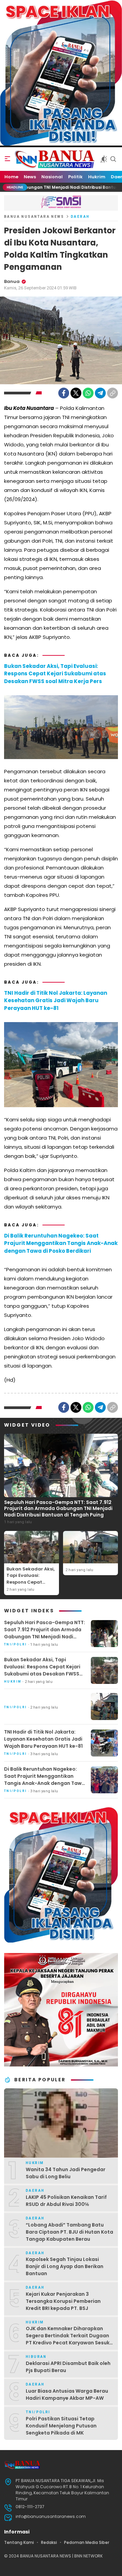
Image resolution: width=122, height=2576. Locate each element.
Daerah (80, 217)
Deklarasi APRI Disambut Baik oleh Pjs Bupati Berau (68, 2367)
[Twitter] (76, 393)
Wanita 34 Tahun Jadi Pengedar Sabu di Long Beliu (66, 2173)
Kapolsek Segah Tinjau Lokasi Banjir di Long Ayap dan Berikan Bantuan (65, 2266)
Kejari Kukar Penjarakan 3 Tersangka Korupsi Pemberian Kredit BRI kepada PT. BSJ (63, 2301)
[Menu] (7, 159)
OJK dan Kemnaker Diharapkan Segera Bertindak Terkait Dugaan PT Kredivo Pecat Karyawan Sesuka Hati (69, 2339)
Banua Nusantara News (34, 217)
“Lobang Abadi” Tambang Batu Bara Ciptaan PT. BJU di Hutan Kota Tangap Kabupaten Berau (69, 2232)
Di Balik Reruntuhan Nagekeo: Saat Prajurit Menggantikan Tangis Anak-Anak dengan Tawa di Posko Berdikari (61, 1243)
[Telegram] (100, 393)
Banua (12, 281)
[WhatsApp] (88, 393)
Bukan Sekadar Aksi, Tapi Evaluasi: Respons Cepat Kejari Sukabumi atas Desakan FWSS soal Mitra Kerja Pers (55, 674)
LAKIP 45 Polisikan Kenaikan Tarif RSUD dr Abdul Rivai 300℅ (66, 2201)
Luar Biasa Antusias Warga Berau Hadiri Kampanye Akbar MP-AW (67, 2395)
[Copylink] (113, 393)
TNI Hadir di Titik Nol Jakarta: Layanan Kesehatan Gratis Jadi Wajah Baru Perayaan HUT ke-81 (56, 1000)
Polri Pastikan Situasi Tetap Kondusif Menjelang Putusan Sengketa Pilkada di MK (61, 2426)
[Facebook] (64, 393)
